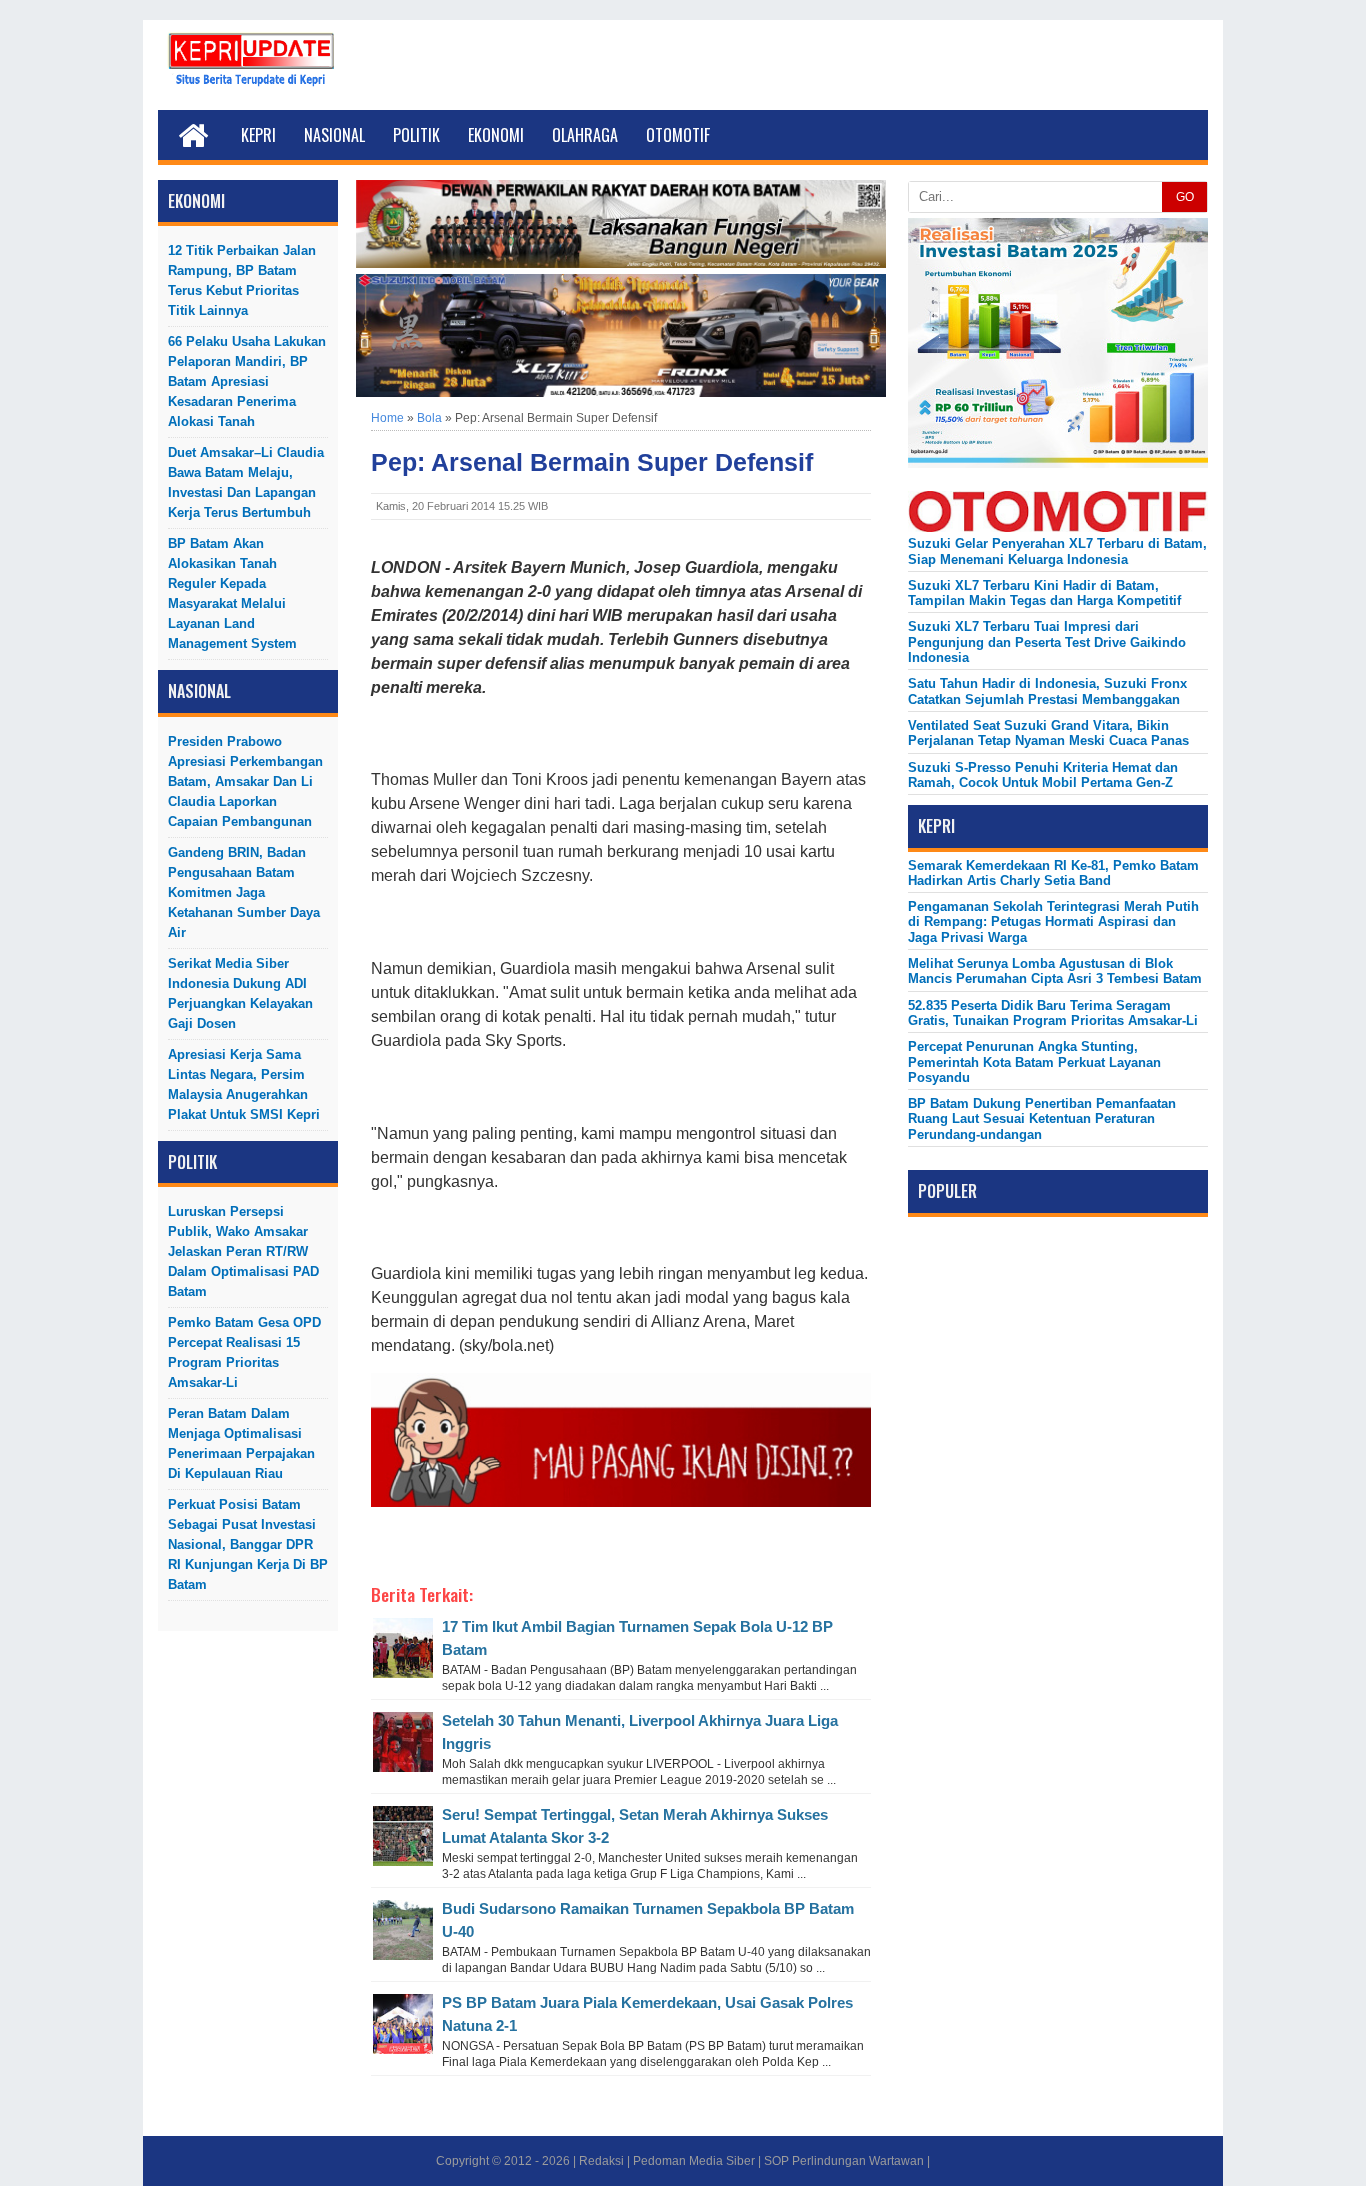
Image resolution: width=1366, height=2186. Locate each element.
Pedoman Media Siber (694, 2161)
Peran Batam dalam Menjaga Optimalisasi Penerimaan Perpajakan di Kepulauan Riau (241, 1443)
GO (1185, 197)
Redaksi (601, 2161)
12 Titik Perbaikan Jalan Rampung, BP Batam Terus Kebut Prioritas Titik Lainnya (242, 280)
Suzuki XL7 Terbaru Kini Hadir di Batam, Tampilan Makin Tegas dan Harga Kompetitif (1044, 593)
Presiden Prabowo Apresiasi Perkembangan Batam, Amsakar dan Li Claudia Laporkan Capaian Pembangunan (245, 781)
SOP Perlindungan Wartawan (844, 2161)
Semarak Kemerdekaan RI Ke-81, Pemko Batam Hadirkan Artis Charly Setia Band (1053, 873)
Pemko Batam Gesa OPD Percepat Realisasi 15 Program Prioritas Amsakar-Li (244, 1352)
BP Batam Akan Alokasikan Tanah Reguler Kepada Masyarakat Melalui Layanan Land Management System (232, 593)
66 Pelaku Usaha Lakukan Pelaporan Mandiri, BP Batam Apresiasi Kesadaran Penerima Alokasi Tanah (247, 381)
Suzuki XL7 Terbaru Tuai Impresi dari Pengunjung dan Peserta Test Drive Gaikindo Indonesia (1047, 642)
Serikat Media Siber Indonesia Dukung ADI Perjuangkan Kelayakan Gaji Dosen (240, 993)
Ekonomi (496, 135)
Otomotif (678, 135)
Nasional (334, 135)
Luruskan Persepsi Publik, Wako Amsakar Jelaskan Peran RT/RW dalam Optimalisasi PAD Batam (243, 1251)
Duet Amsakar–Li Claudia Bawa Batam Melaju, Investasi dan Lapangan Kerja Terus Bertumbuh (246, 482)
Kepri (258, 135)
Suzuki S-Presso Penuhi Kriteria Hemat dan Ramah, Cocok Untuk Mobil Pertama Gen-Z (1043, 775)
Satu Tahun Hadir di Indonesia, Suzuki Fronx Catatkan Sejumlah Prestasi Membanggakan (1047, 691)
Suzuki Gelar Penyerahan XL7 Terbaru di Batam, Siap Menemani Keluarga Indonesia (1057, 551)
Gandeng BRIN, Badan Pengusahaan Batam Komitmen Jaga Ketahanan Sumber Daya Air (244, 892)
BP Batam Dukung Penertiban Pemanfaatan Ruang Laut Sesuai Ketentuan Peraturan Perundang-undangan (1042, 1119)
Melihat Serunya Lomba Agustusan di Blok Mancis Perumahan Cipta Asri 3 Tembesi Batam (1055, 971)
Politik (416, 135)
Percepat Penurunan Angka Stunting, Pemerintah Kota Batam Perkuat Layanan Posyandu (1034, 1062)
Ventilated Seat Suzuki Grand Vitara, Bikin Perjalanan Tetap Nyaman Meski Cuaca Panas (1048, 733)
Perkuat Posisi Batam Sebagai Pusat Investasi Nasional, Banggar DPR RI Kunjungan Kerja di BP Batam (248, 1544)
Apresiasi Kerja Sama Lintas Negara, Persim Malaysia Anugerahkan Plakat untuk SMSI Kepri (244, 1084)
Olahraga (585, 135)
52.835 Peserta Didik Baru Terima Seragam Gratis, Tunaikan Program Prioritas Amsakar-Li (1053, 1013)
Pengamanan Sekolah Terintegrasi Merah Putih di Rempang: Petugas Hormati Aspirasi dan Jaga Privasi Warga (1053, 922)
